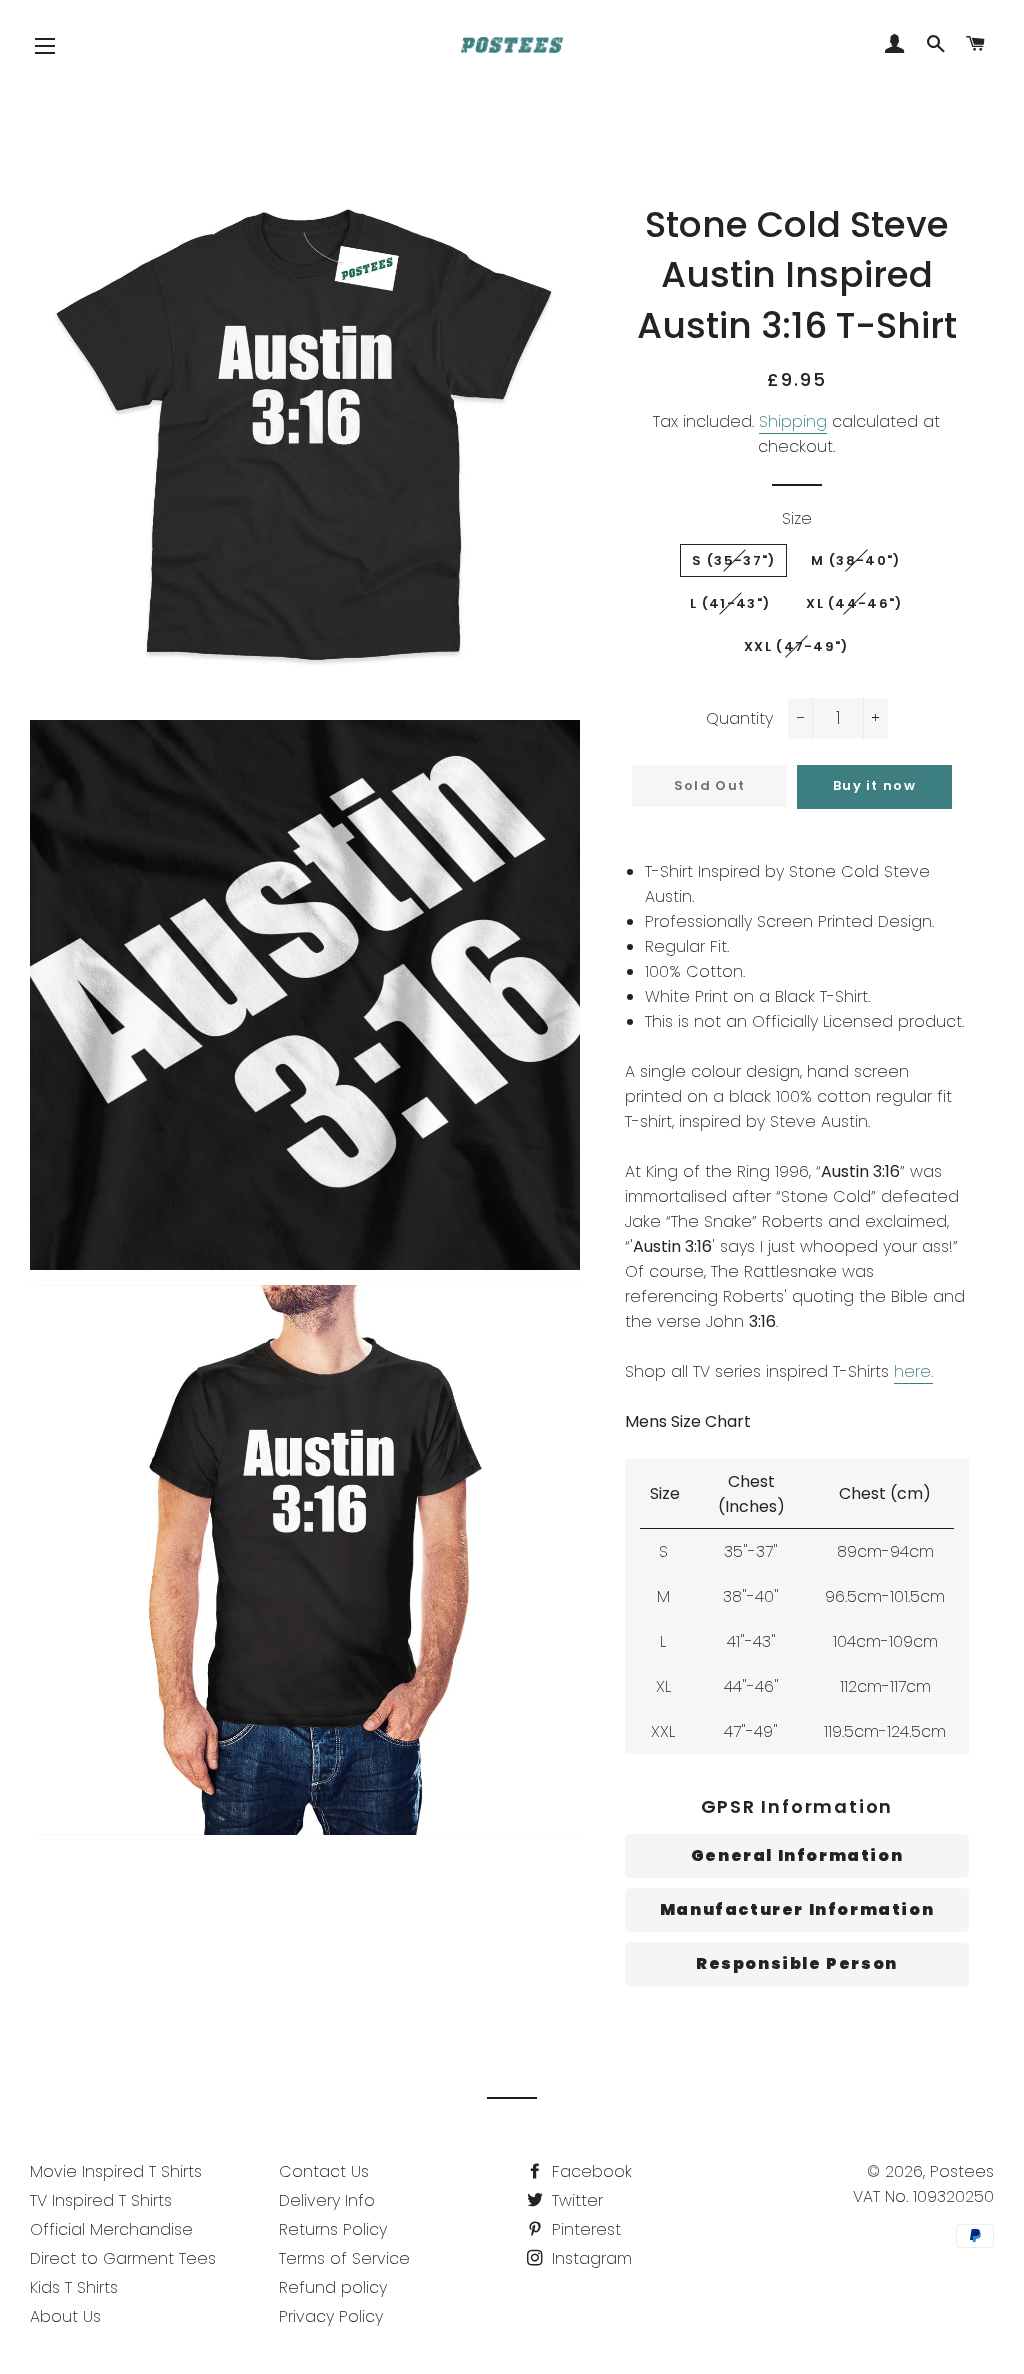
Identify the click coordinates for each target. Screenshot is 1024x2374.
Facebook (589, 2171)
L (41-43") (730, 603)
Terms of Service (344, 2258)
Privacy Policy (331, 2316)
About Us (65, 2316)
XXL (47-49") (796, 646)
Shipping (793, 421)
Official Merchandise (111, 2229)
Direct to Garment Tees (123, 2258)
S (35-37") (733, 560)
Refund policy (333, 2287)
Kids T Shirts (74, 2287)
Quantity (739, 718)
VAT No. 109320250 (923, 2196)
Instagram (589, 2258)
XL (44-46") (854, 603)
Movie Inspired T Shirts (116, 2171)
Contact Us (324, 2171)
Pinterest (584, 2229)
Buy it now (874, 785)
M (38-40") (855, 560)
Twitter (575, 2200)
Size (797, 518)
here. (913, 1371)
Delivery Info (327, 2200)
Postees (962, 2171)
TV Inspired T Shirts (101, 2200)
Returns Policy (333, 2229)
